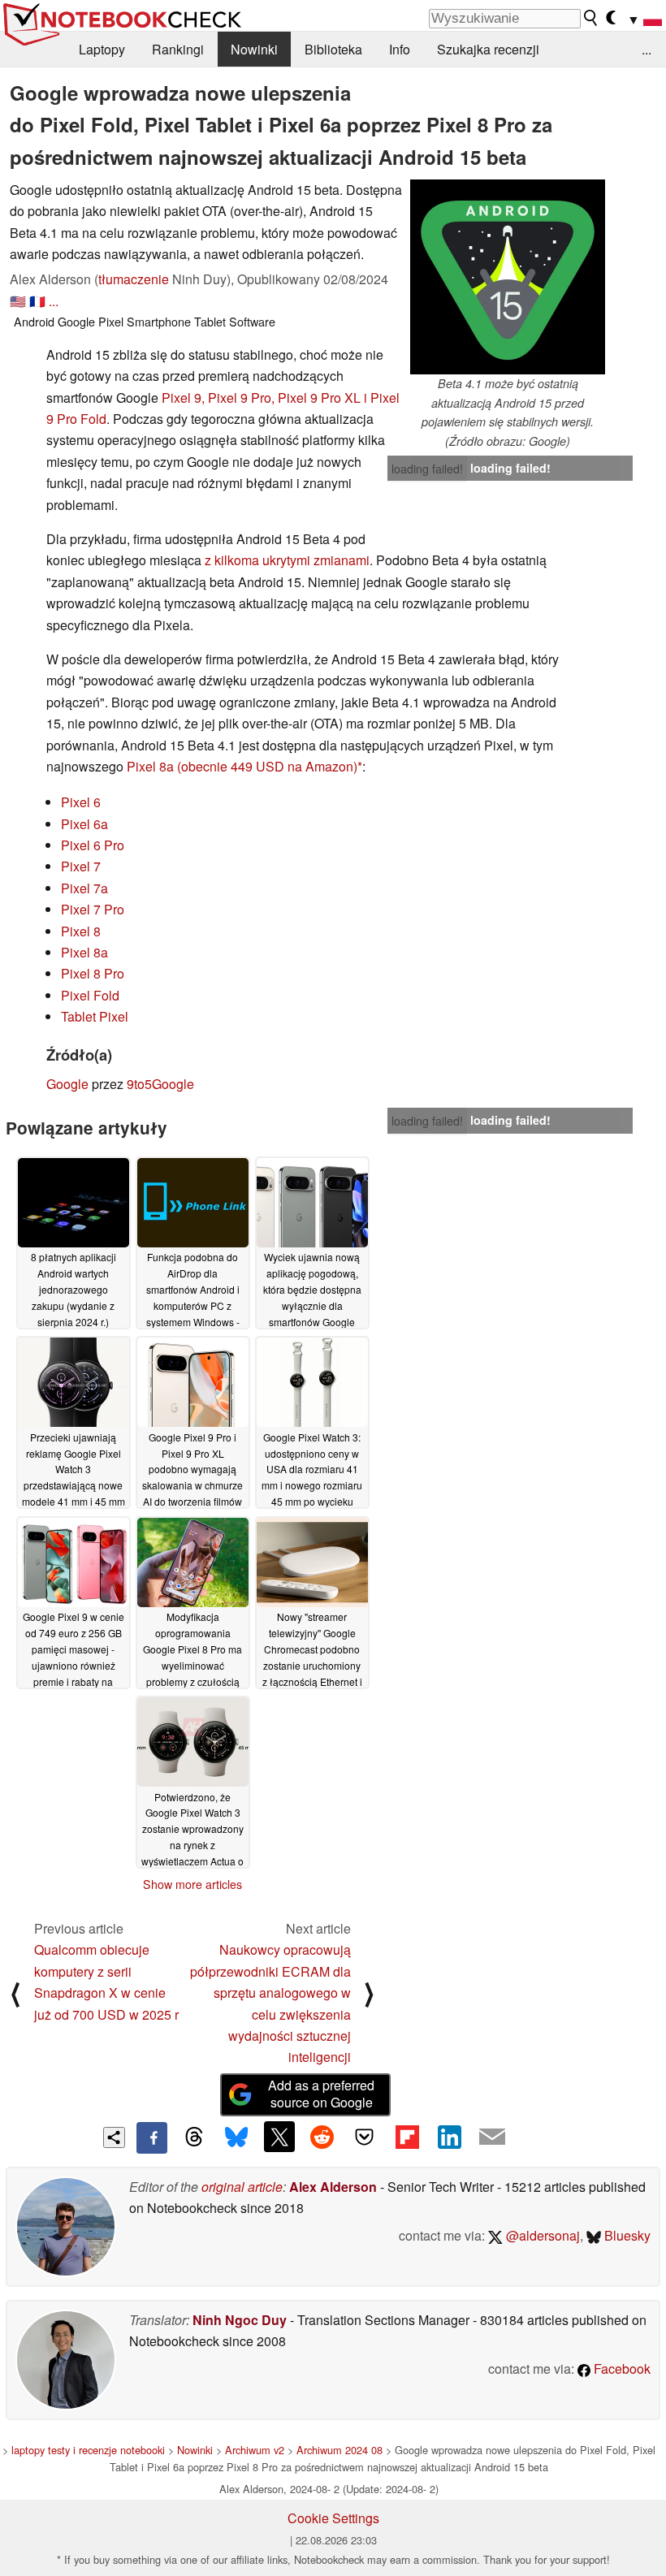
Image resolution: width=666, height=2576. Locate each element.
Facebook (621, 2369)
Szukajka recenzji (488, 49)
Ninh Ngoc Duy (240, 2320)
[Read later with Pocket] (365, 2137)
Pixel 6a (84, 824)
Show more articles (192, 1884)
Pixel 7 (81, 866)
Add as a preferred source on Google (321, 2094)
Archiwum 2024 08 (339, 2450)
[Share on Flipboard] (407, 2137)
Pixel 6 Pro (93, 845)
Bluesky (626, 2235)
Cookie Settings (333, 2518)
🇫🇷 (37, 301)
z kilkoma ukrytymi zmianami (287, 560)
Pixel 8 (81, 931)
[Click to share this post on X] (279, 2137)
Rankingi (178, 49)
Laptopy (102, 49)
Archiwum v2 (255, 2450)
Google (67, 1084)
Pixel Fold (90, 995)
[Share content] (114, 2138)
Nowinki (254, 49)
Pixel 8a (150, 766)
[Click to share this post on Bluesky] (236, 2137)
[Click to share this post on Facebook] (152, 2137)
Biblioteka (333, 49)
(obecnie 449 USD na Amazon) (267, 766)
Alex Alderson (333, 2187)
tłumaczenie (134, 279)
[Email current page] (492, 2137)
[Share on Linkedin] (449, 2137)
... (647, 49)
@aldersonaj (541, 2235)
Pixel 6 (81, 802)
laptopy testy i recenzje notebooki (88, 2450)
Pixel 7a (84, 888)
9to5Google (160, 1084)
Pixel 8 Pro (93, 973)
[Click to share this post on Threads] (194, 2137)
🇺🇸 (18, 301)
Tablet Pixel (95, 1016)
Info (400, 49)
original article (242, 2187)
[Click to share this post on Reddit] (322, 2137)
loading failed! (427, 469)
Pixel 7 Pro (93, 909)
